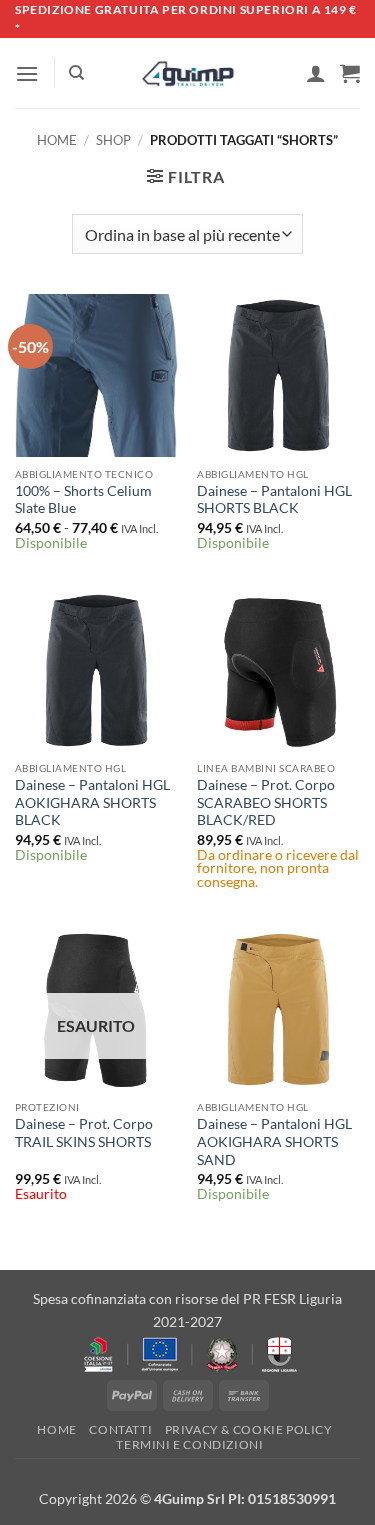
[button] (27, 73)
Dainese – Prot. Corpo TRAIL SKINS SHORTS (84, 1133)
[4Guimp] (187, 74)
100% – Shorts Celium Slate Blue (83, 500)
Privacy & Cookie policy (249, 1429)
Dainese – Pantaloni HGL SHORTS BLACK (274, 500)
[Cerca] (76, 73)
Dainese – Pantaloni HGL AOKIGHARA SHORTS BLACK (92, 802)
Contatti (120, 1429)
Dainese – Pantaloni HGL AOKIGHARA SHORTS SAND (274, 1141)
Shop (113, 140)
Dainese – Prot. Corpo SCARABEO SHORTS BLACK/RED (266, 802)
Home (57, 140)
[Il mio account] (316, 73)
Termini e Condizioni (189, 1444)
